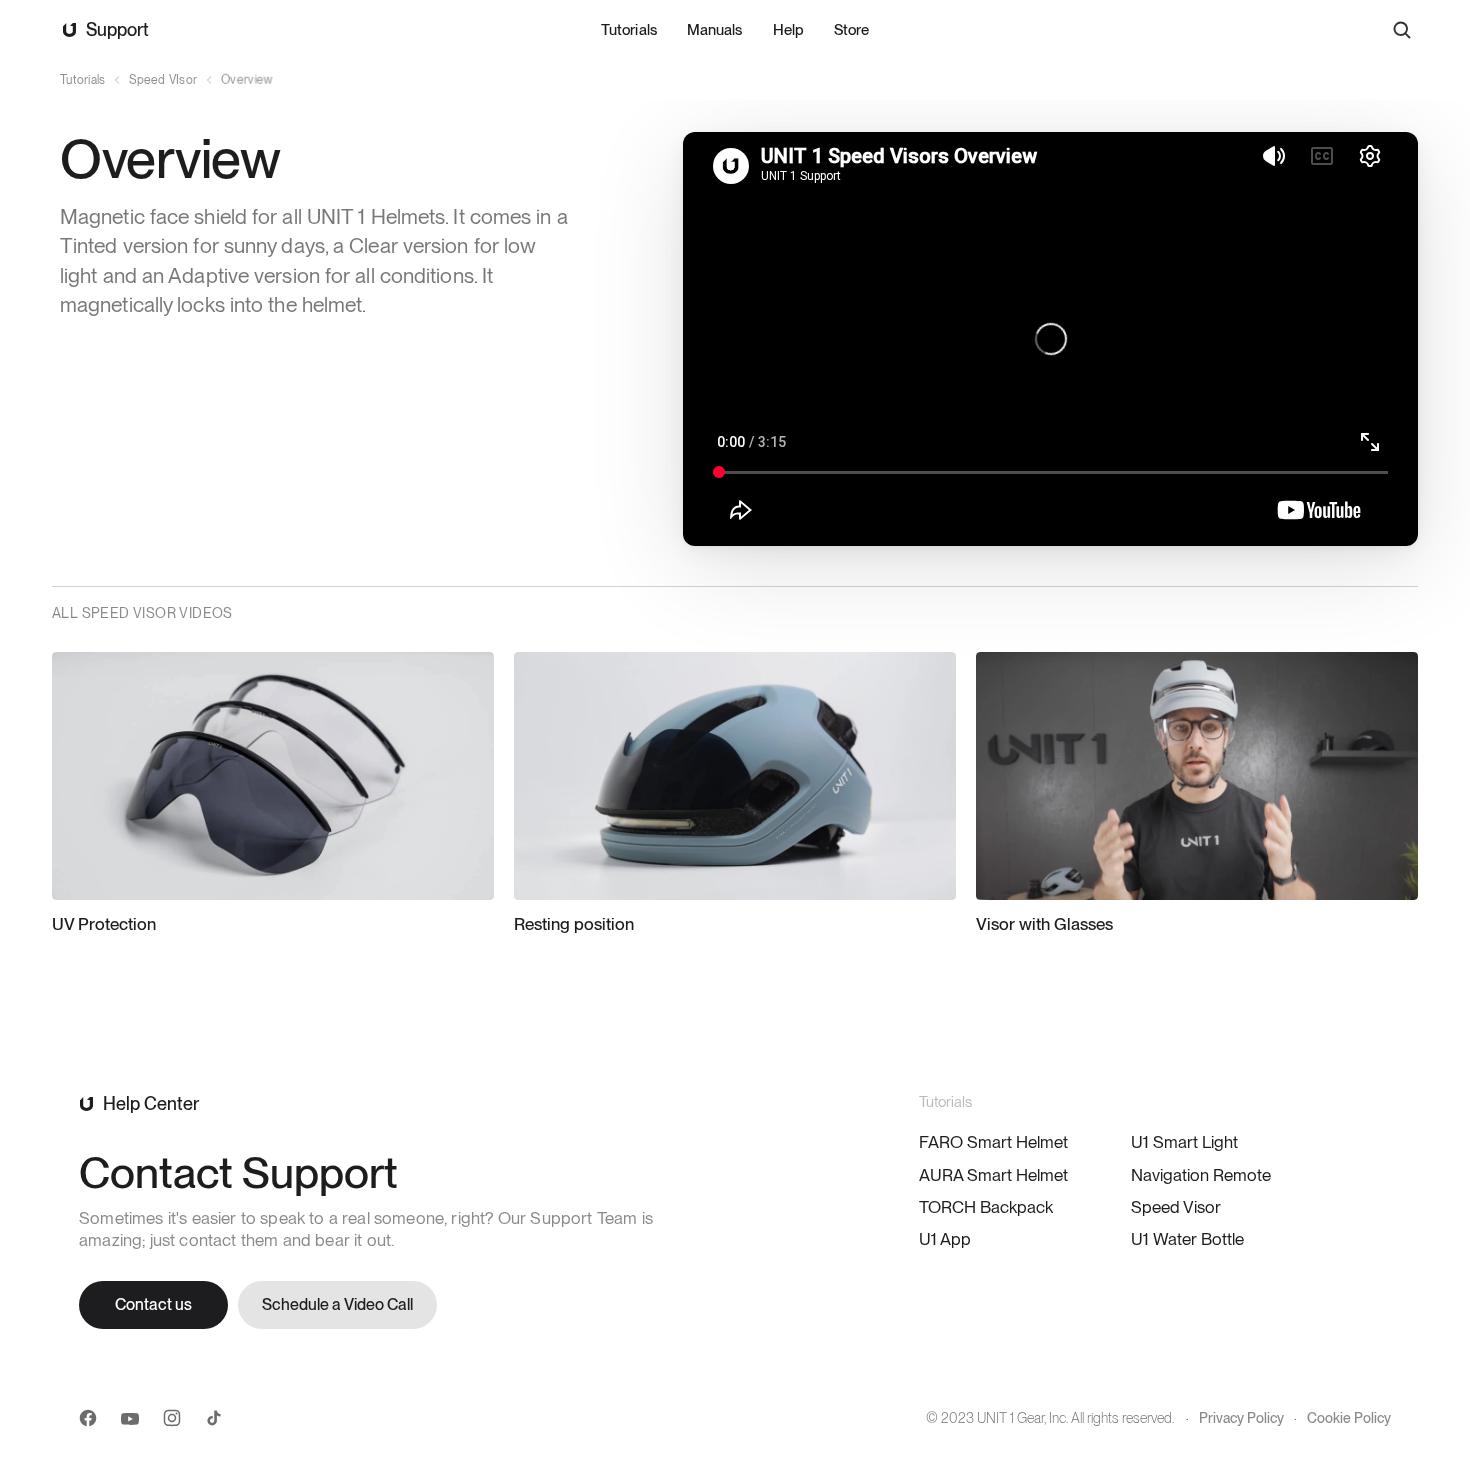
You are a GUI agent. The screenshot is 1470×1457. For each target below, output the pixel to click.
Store (851, 30)
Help (788, 30)
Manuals (714, 30)
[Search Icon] (1402, 30)
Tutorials (629, 30)
